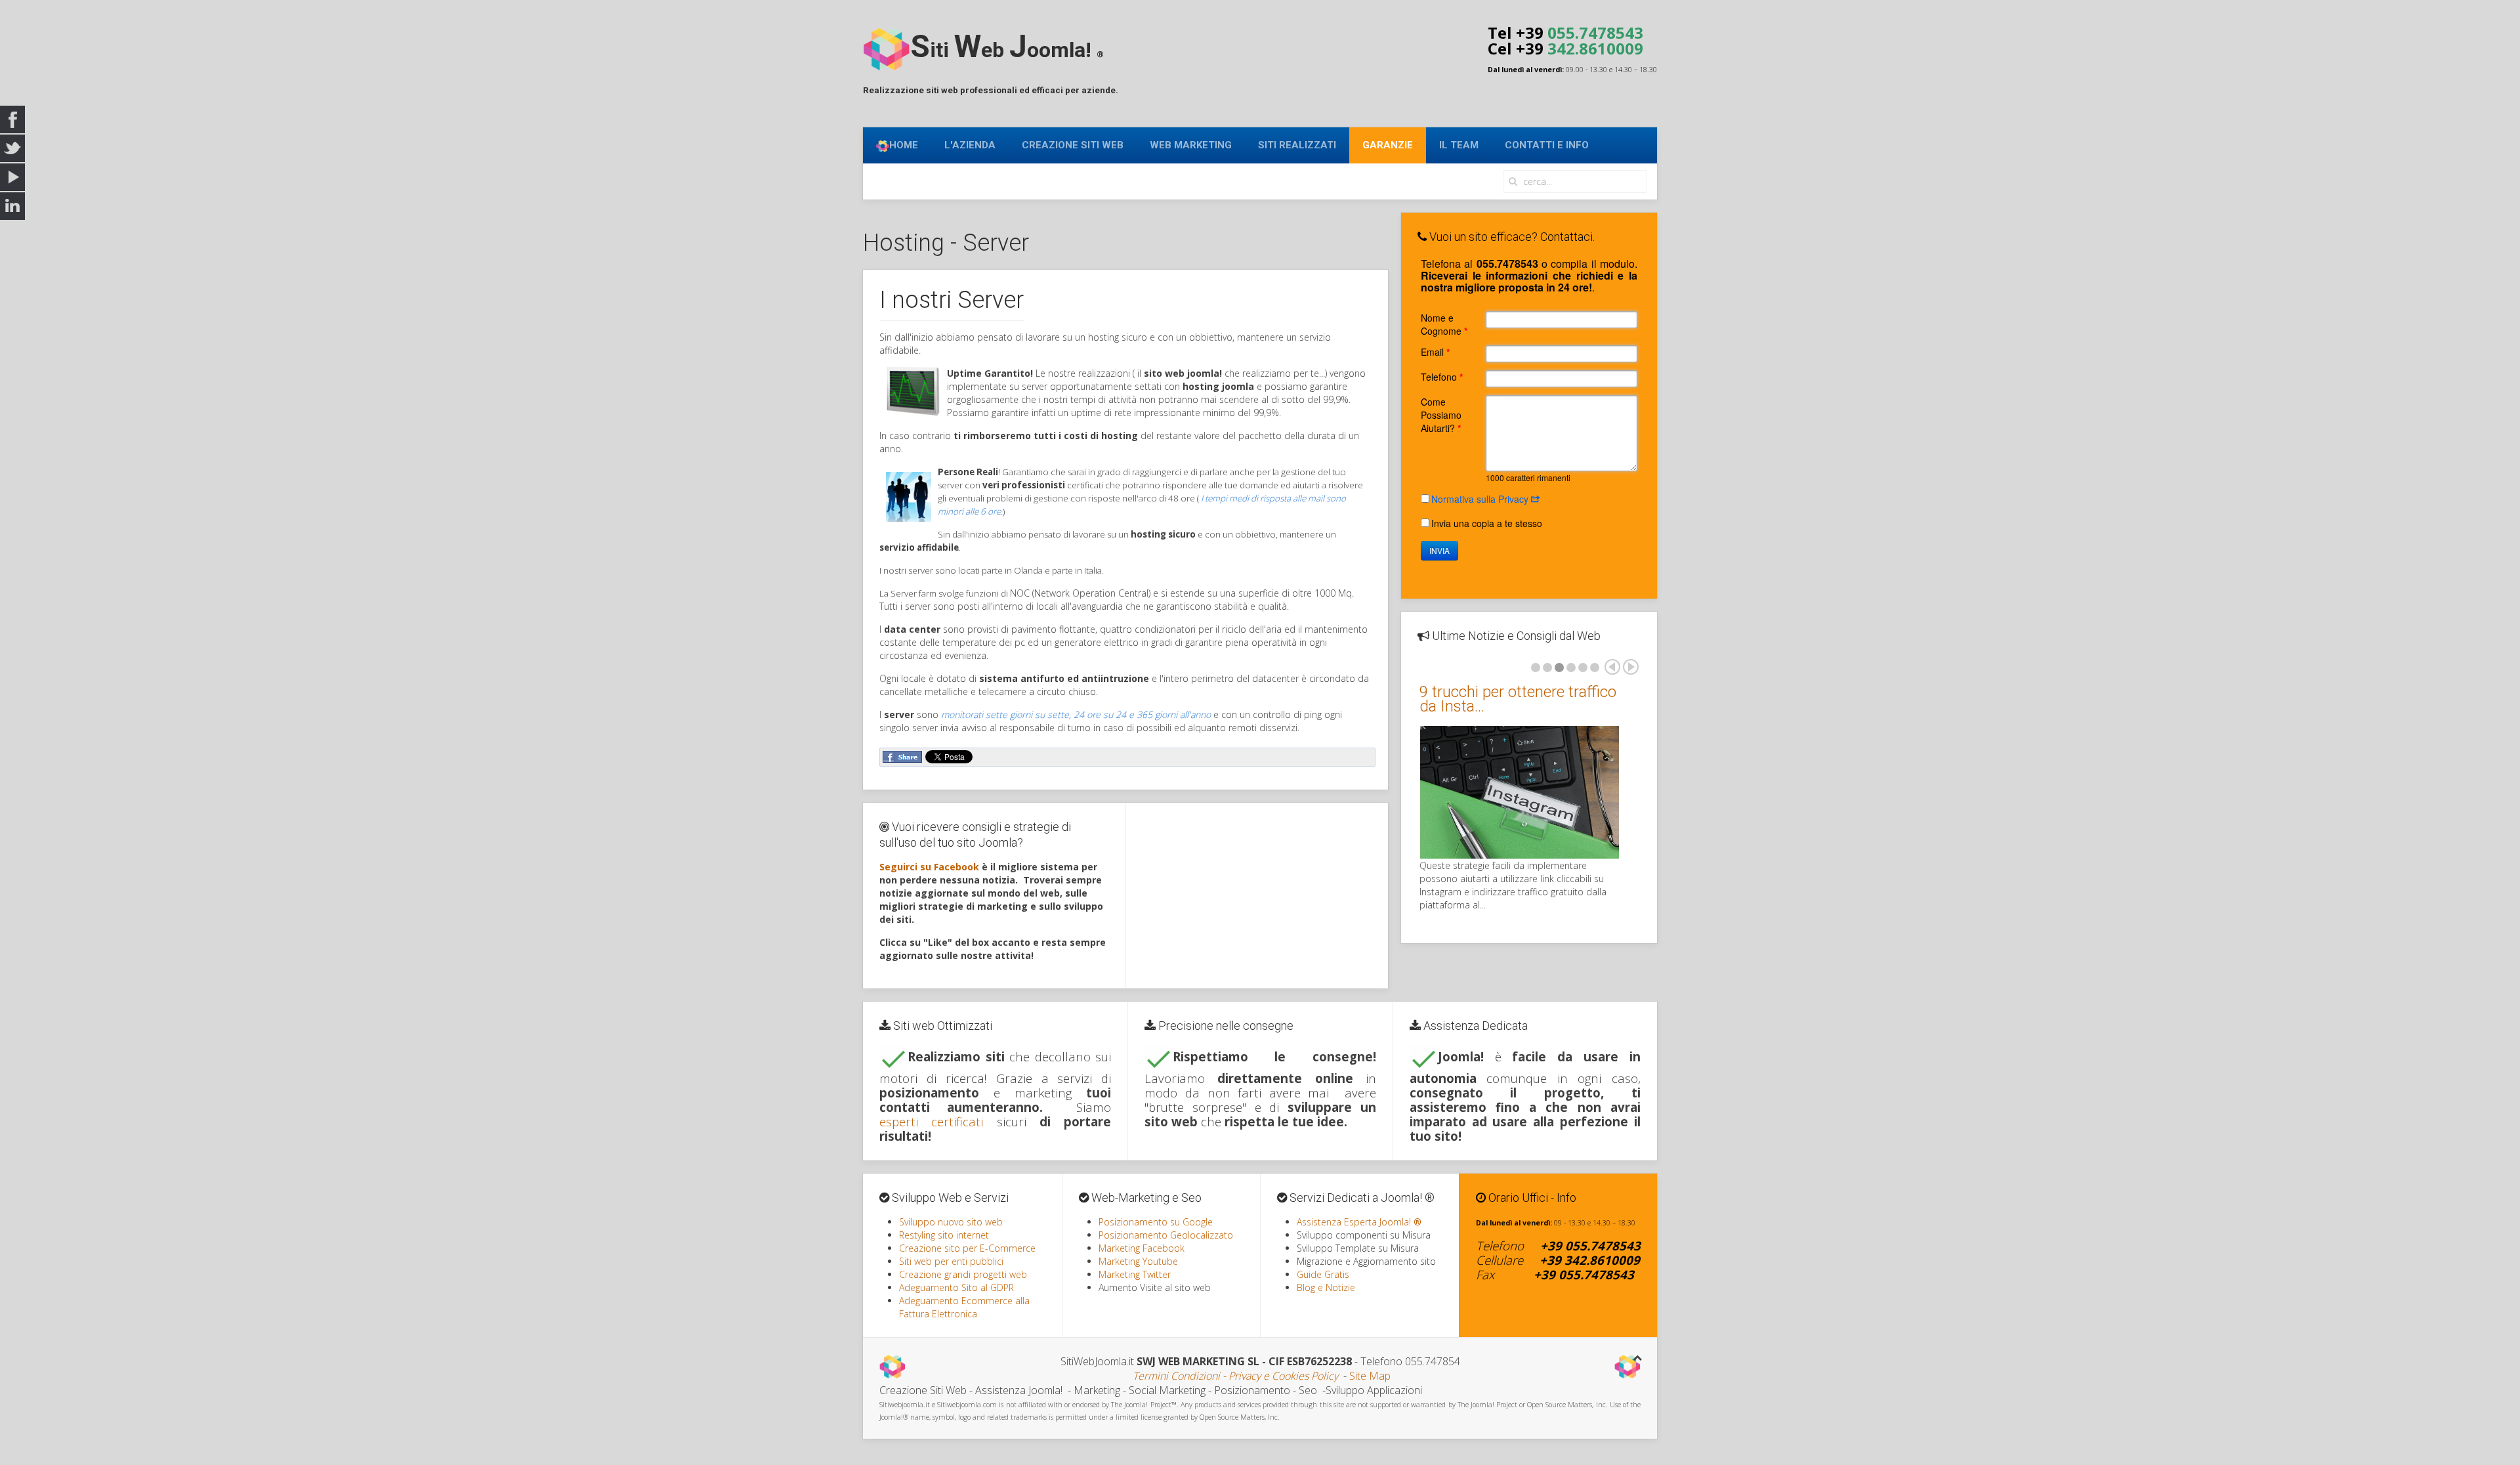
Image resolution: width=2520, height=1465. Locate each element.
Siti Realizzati (1297, 145)
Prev (1612, 667)
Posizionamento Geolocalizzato (1166, 1235)
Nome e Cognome (1444, 324)
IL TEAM (1459, 145)
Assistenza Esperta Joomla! (1359, 1222)
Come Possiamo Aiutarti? (1441, 415)
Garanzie (1388, 145)
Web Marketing (1191, 145)
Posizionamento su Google (1156, 1222)
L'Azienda (970, 145)
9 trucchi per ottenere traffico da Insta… (1518, 699)
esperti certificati (931, 1121)
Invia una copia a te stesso (1487, 523)
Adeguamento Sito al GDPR (956, 1287)
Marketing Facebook (1142, 1248)
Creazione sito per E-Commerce (967, 1248)
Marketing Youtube (1138, 1261)
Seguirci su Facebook (929, 867)
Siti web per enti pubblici (951, 1261)
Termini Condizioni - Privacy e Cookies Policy (1235, 1376)
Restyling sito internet (944, 1235)
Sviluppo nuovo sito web (951, 1222)
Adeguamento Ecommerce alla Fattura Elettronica (964, 1307)
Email (1435, 352)
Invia (1439, 550)
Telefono (1442, 377)
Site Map (1370, 1376)
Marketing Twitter (1135, 1274)
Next (1631, 667)
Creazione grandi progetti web (963, 1274)
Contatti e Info (1547, 145)
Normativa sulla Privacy (1481, 499)
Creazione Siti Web (1073, 145)
